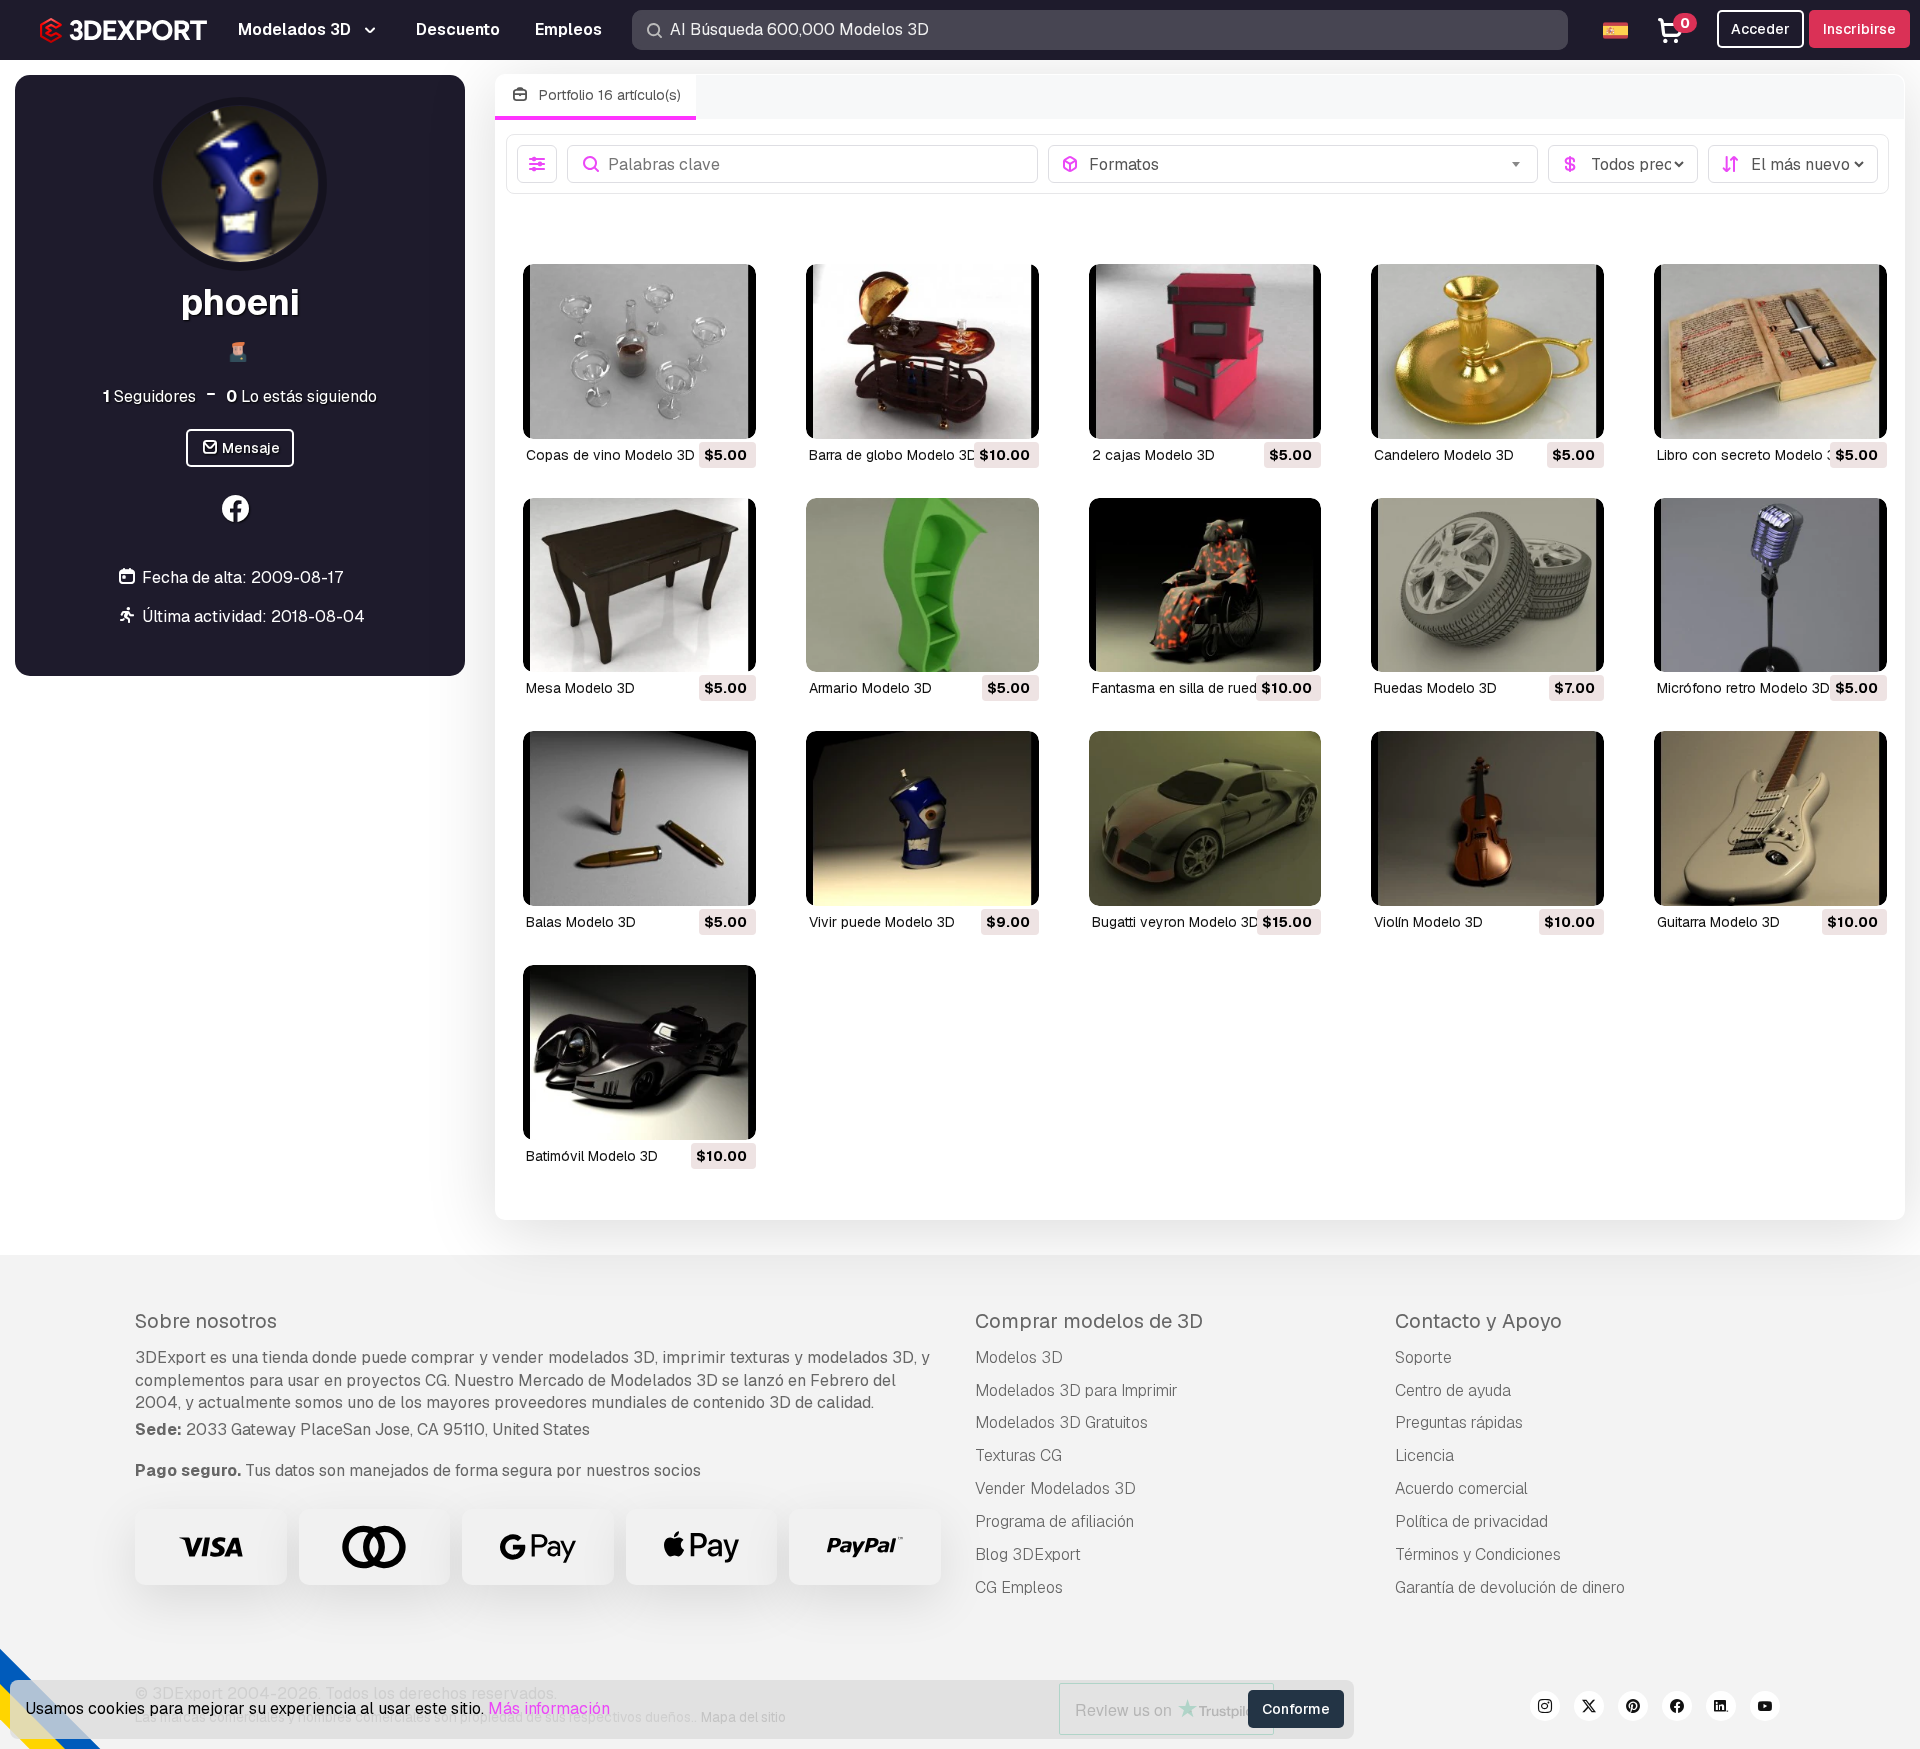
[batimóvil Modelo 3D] (639, 1052)
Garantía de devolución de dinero (1510, 1587)
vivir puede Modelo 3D (882, 922)
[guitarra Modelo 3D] (1770, 818)
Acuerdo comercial (1461, 1488)
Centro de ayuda (1453, 1390)
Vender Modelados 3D (1055, 1488)
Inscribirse (1859, 29)
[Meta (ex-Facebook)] (1677, 1709)
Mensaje (249, 448)
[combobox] (1307, 164)
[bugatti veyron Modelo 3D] (1205, 818)
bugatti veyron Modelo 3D (1175, 922)
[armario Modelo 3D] (922, 585)
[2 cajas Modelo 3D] (1205, 351)
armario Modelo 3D (870, 688)
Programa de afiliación (1054, 1521)
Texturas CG (1018, 1455)
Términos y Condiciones (1478, 1554)
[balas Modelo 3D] (639, 818)
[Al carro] (686, 411)
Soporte (1423, 1357)
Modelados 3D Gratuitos (1061, 1422)
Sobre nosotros (206, 1321)
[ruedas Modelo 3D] (1487, 585)
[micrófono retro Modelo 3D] (1770, 585)
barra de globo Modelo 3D (893, 455)
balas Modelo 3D (581, 922)
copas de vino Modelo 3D (610, 455)
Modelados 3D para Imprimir (1076, 1390)
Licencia (1424, 1455)
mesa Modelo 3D (580, 688)
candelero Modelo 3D (1444, 455)
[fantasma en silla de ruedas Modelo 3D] (1205, 585)
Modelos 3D (1019, 1357)
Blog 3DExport (1028, 1554)
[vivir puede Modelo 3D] (922, 818)
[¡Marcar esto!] (727, 411)
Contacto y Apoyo (1478, 1321)
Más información (549, 1708)
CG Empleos (1019, 1587)
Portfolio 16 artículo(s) (608, 95)
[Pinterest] (1633, 1709)
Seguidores (149, 395)
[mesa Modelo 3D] (639, 585)
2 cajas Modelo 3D (1153, 455)
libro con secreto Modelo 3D (1751, 455)
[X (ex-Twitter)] (1589, 1709)
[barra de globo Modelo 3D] (922, 351)
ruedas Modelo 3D (1435, 688)
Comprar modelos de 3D (1089, 1321)
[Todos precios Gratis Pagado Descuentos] (1623, 164)
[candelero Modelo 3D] (1487, 351)
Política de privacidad (1471, 1521)
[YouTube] (1765, 1709)
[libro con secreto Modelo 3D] (1770, 351)
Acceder (1760, 29)
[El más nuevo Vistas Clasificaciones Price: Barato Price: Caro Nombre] (1793, 164)
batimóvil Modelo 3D (592, 1156)
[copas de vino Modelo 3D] (639, 351)
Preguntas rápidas (1459, 1422)
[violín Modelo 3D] (1487, 818)
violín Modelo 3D (1428, 922)
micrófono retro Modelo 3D (1743, 688)
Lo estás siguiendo (301, 395)
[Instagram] (1545, 1709)
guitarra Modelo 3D (1718, 922)
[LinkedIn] (1721, 1709)
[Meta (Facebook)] (237, 510)
